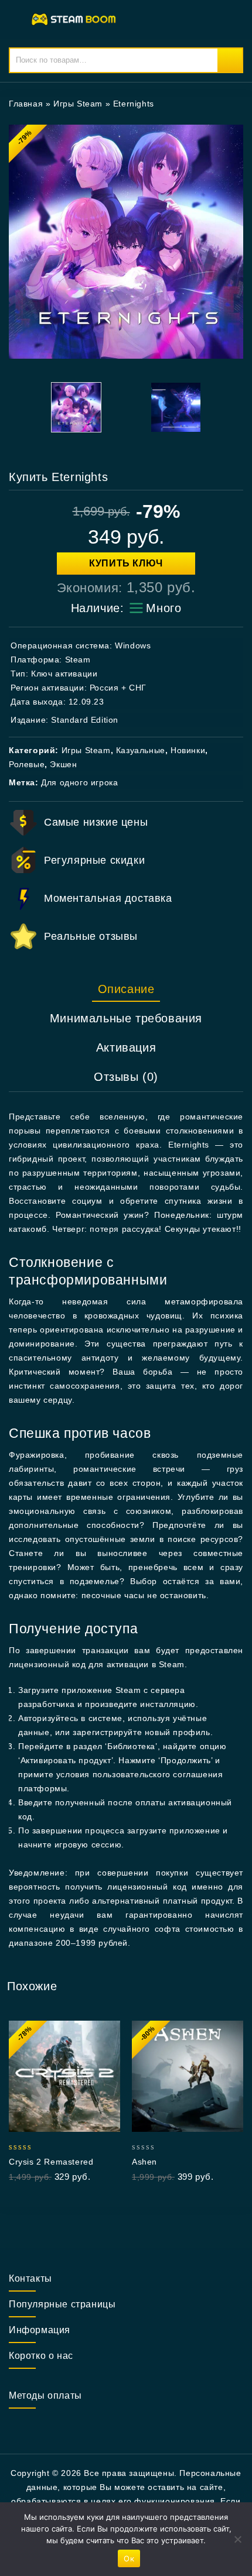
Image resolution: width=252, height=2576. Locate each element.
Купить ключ (126, 563)
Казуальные (141, 750)
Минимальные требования (126, 1018)
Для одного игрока (79, 782)
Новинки (188, 750)
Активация (126, 1047)
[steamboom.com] (76, 19)
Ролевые (27, 764)
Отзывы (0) (126, 1077)
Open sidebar (227, 104)
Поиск (230, 60)
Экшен (63, 764)
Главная (26, 104)
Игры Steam (78, 104)
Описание (126, 989)
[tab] (126, 989)
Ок (129, 2558)
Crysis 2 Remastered (51, 2162)
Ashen (144, 2162)
